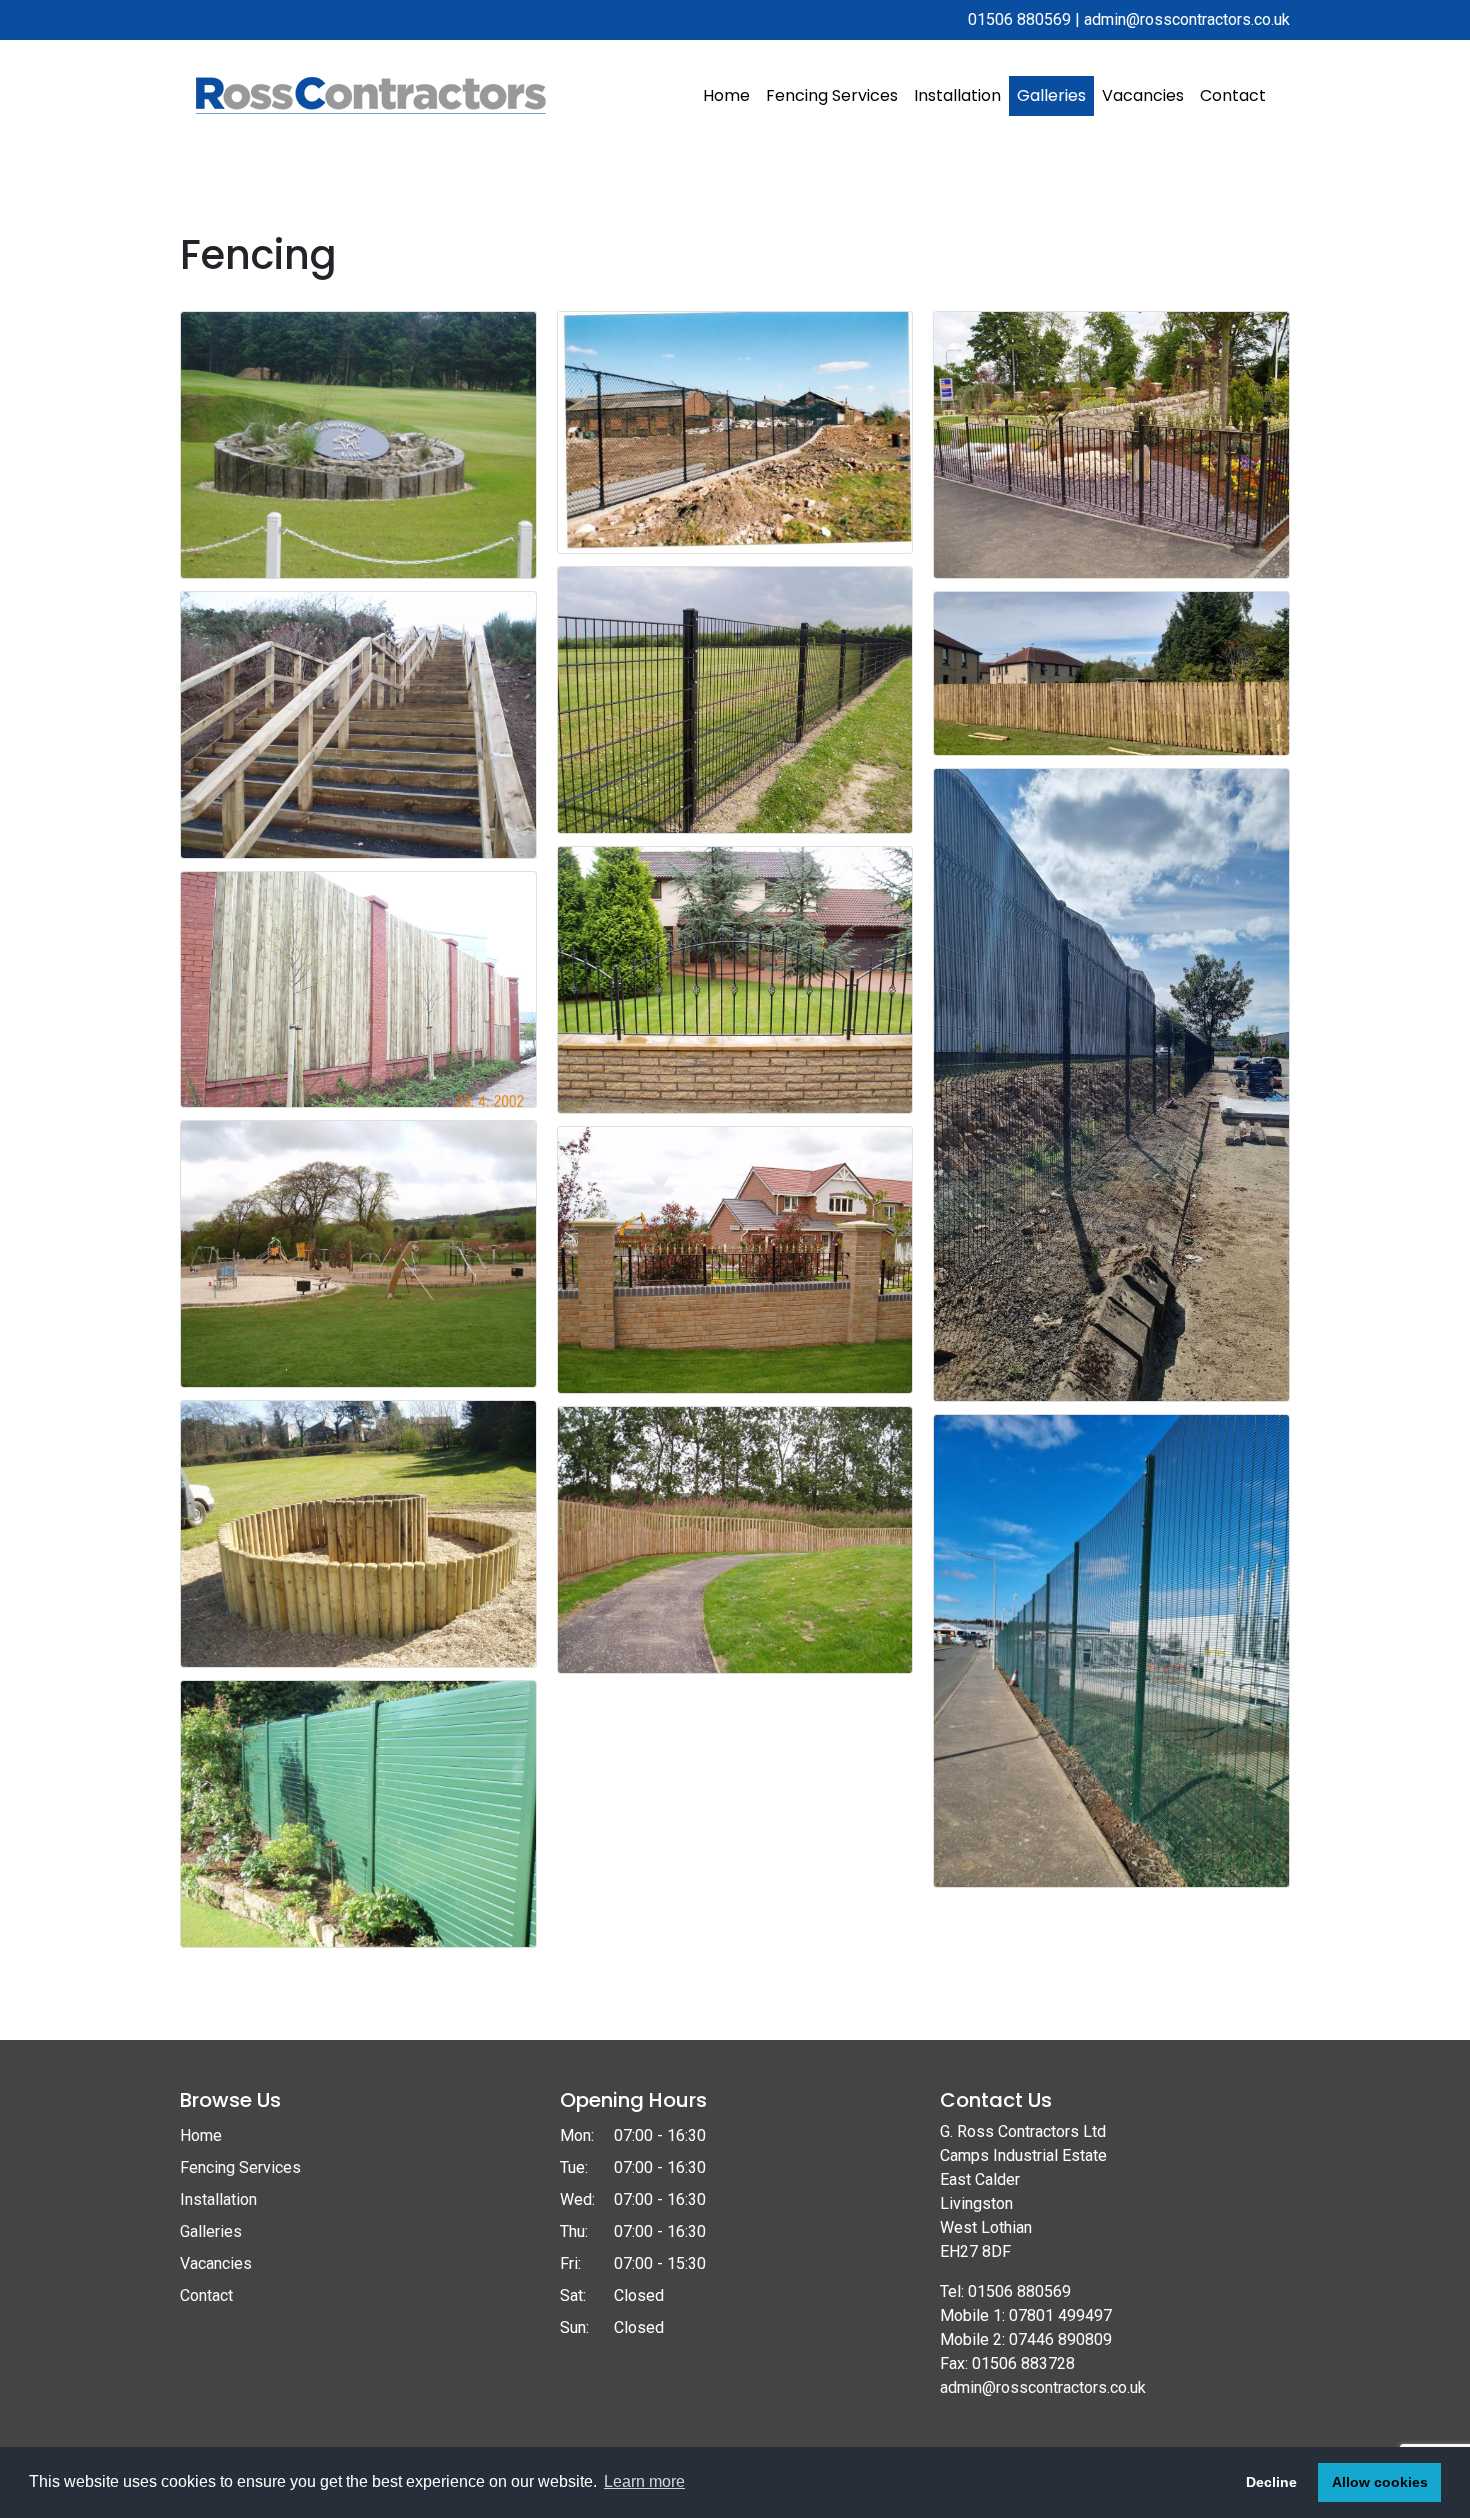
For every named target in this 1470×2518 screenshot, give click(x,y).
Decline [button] (1271, 2482)
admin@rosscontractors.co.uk (1187, 19)
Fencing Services (832, 95)
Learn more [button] (644, 2481)
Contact (1233, 95)
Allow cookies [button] (1380, 2482)
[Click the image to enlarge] (358, 443)
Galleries (1051, 95)
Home (726, 95)
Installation (957, 95)
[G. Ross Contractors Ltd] (371, 95)
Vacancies (1143, 95)
